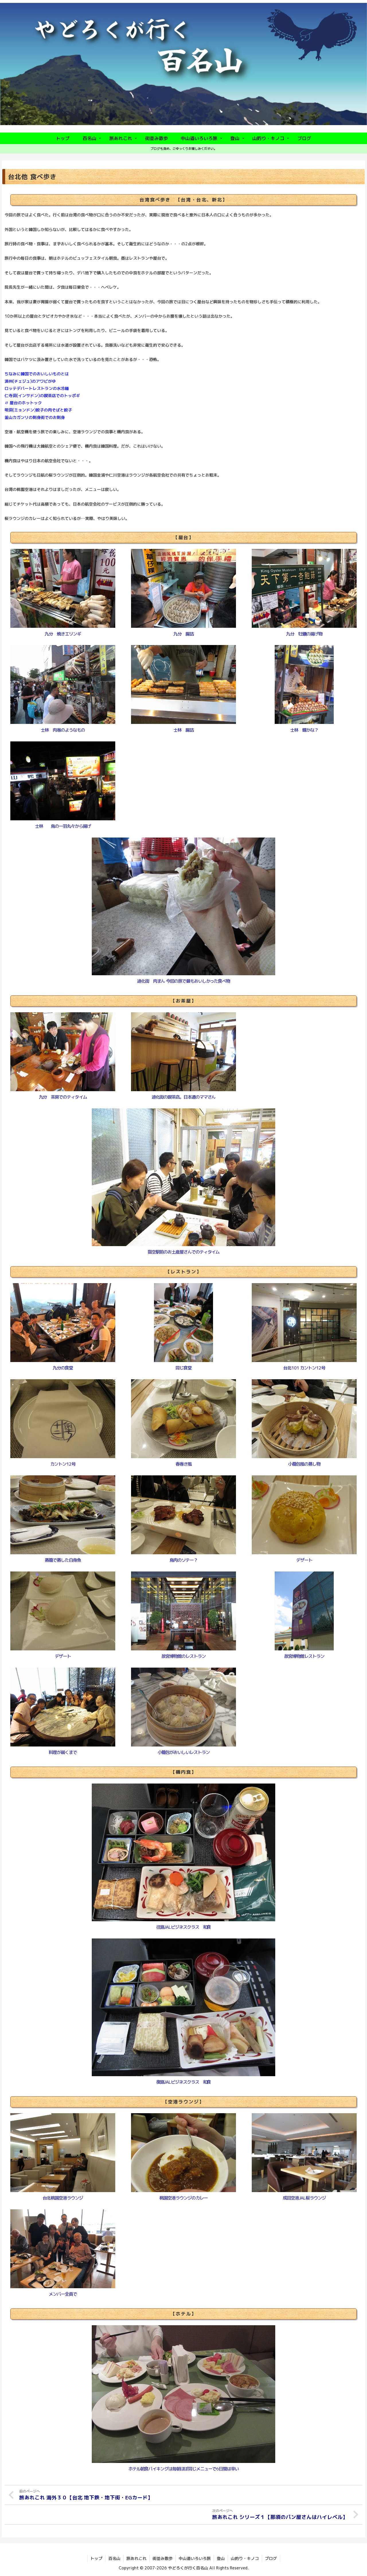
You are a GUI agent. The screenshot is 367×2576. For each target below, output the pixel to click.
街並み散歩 (163, 2558)
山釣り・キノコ (245, 2558)
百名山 (114, 2558)
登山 (221, 2558)
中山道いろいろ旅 (195, 2558)
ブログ (271, 2558)
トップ (96, 2558)
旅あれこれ (136, 2558)
